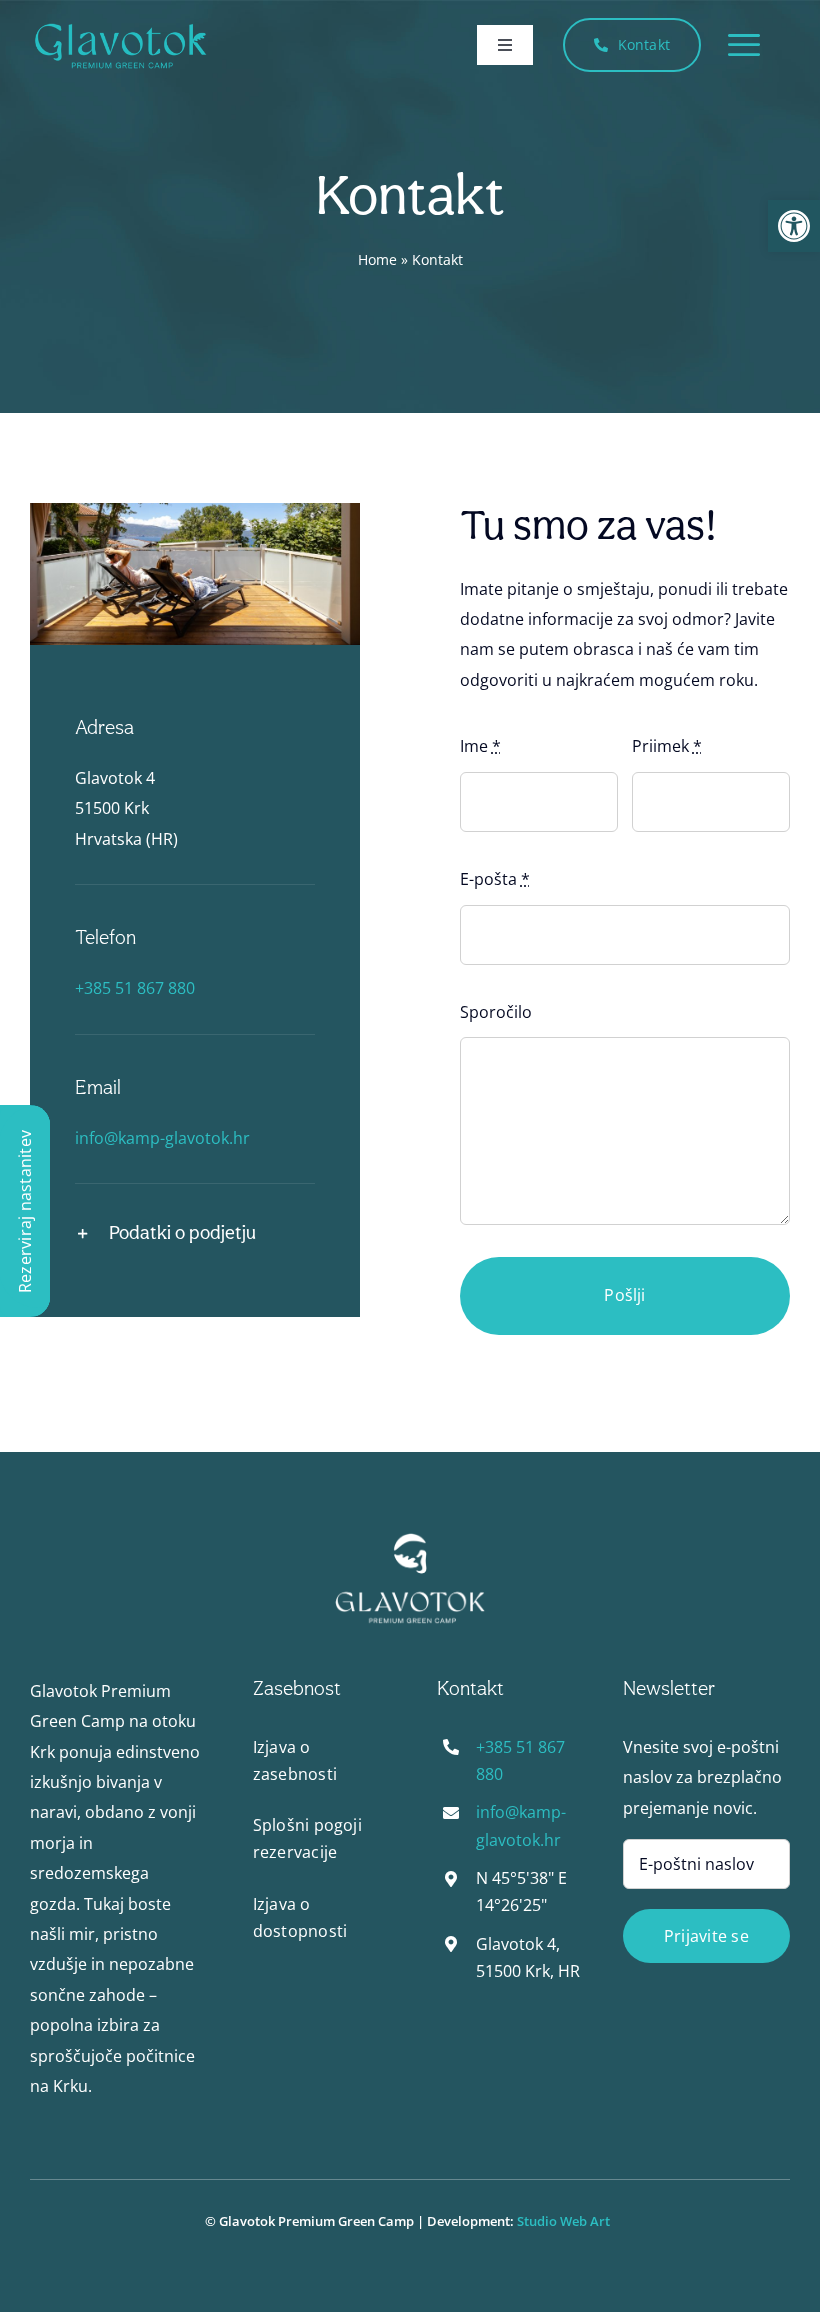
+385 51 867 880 (135, 988)
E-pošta (495, 879)
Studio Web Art (566, 2221)
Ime (480, 746)
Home (377, 259)
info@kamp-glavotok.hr (162, 1138)
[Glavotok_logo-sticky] (120, 27)
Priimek (667, 746)
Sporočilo (496, 1012)
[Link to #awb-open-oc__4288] (744, 45)
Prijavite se (706, 1936)
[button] (794, 226)
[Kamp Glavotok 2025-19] (410, 1540)
